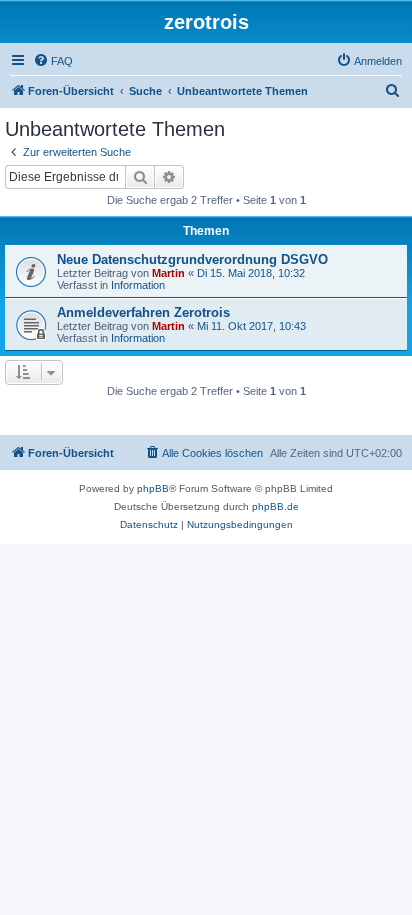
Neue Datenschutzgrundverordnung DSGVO (192, 259)
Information (138, 285)
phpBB (153, 488)
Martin (168, 273)
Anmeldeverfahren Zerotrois (143, 312)
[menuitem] (53, 61)
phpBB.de (275, 506)
